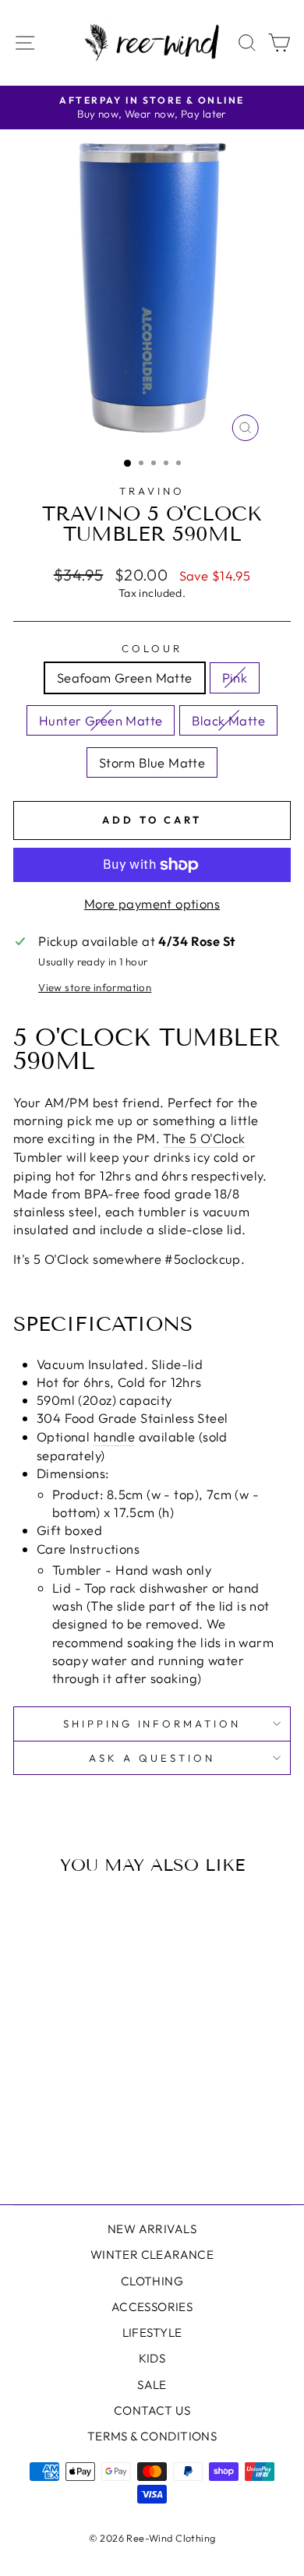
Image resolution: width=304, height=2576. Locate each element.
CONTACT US (152, 2410)
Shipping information (152, 1724)
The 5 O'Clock (204, 1138)
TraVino (152, 491)
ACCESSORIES (152, 2307)
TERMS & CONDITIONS (152, 2436)
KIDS (152, 2358)
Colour (152, 648)
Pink (235, 678)
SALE (152, 2385)
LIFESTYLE (152, 2333)
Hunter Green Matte (101, 720)
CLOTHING (152, 2281)
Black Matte (228, 720)
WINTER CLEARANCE (152, 2255)
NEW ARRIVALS (152, 2229)
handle (114, 1436)
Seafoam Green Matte (125, 678)
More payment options (152, 903)
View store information (95, 987)
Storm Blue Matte (152, 762)
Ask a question (152, 1758)
